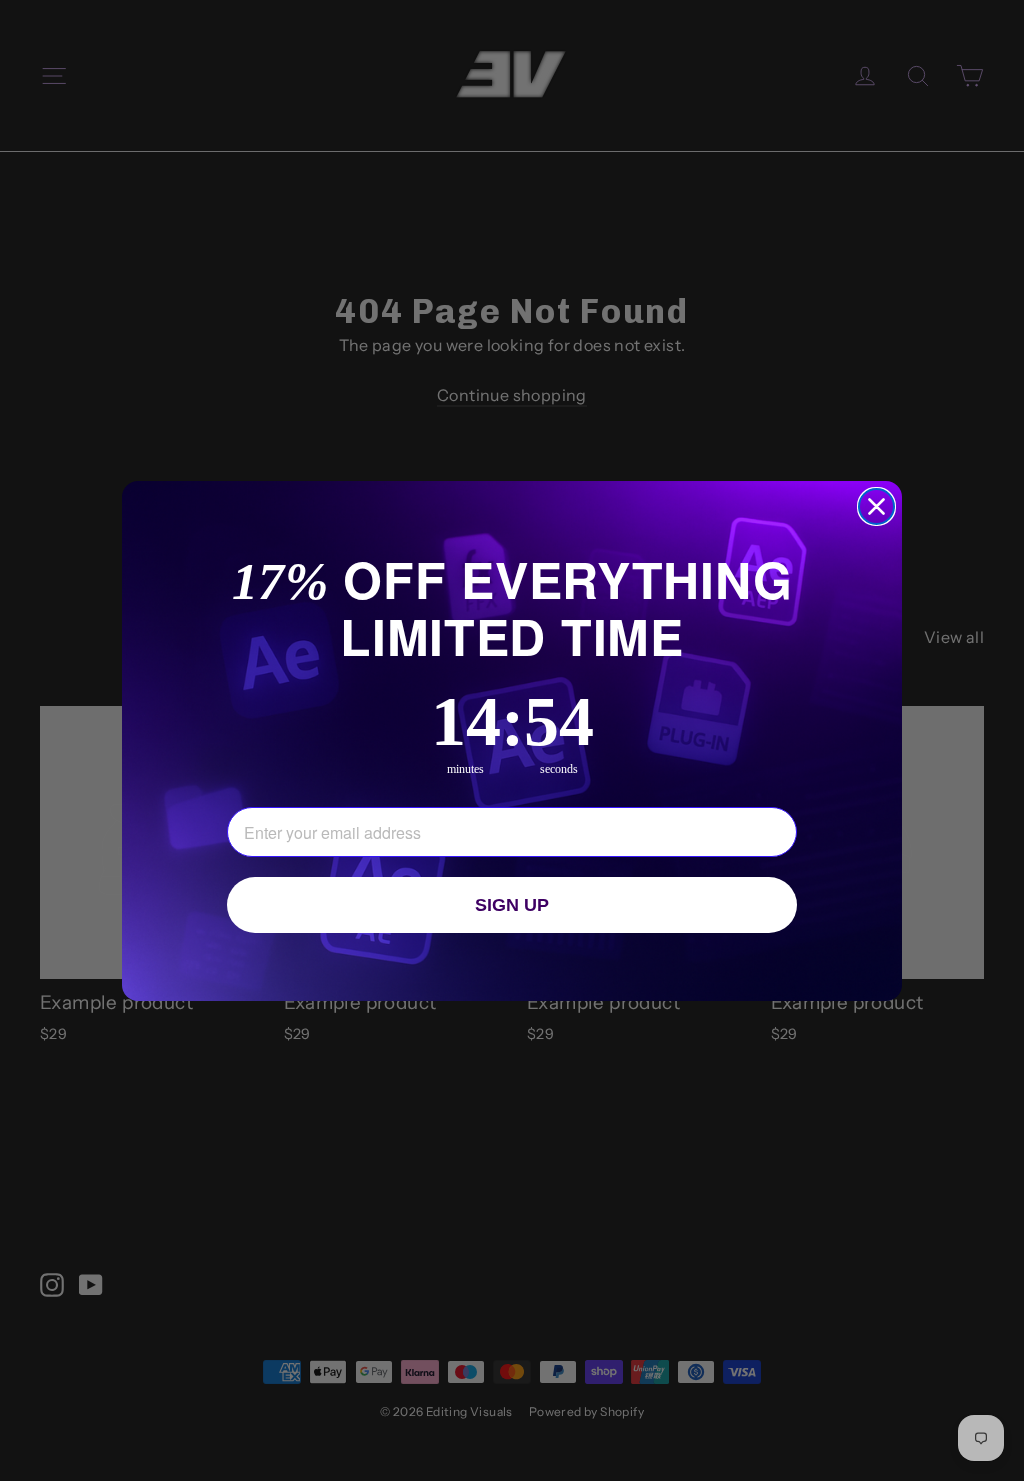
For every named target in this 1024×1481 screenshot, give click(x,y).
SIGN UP (512, 905)
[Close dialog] (876, 506)
